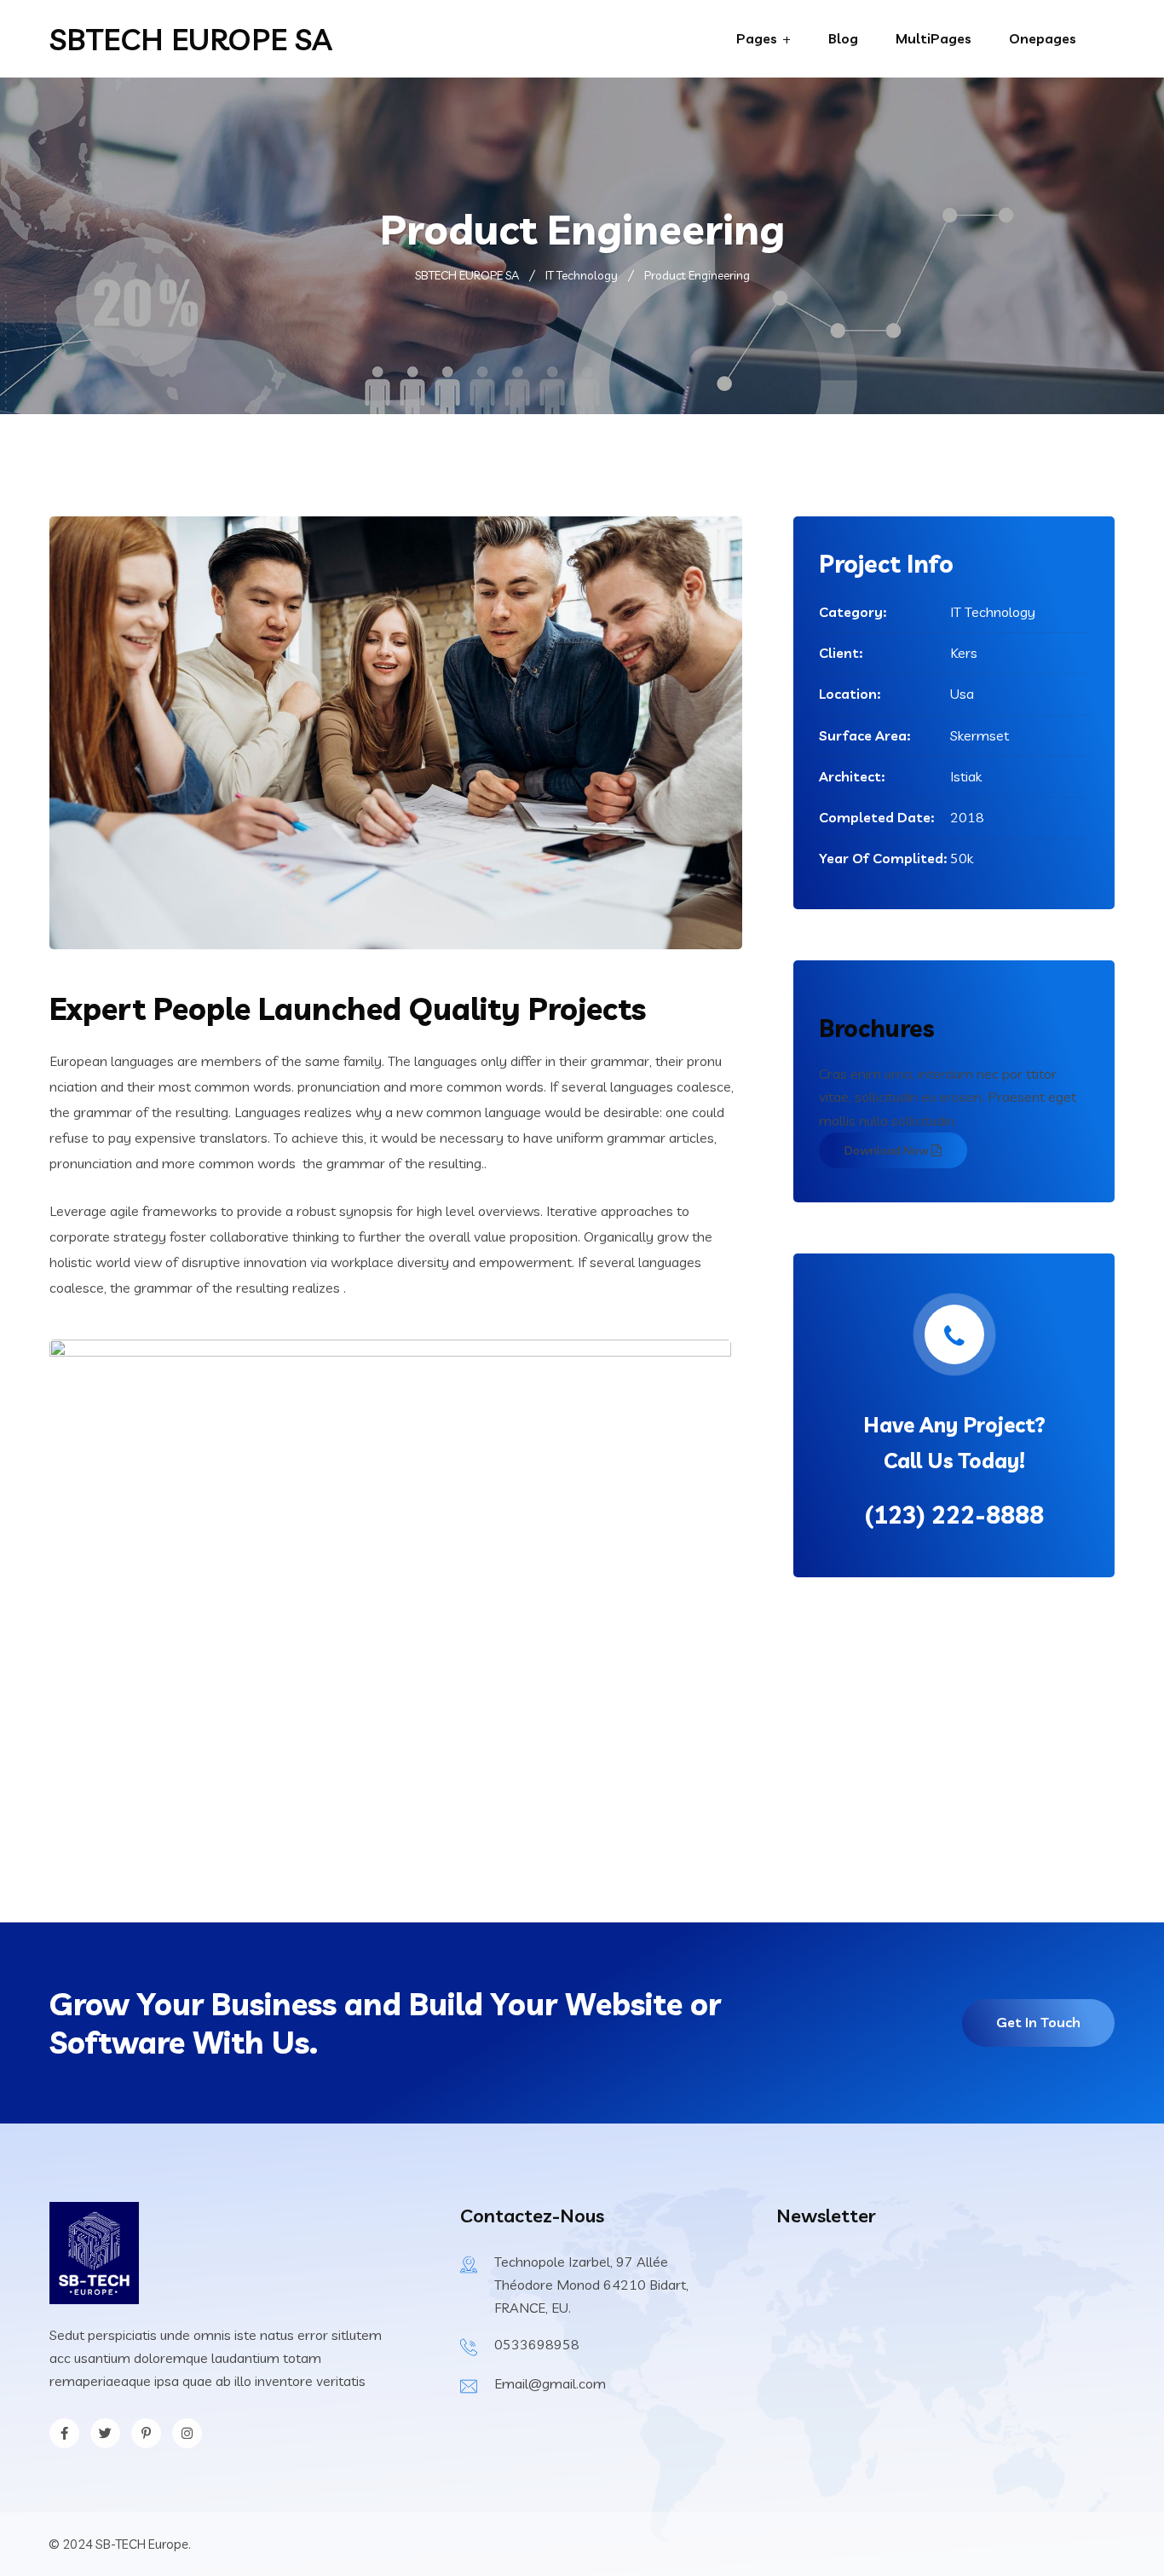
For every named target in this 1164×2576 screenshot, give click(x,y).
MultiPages (934, 38)
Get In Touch (1038, 2022)
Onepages (1043, 38)
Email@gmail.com (550, 2383)
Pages (757, 38)
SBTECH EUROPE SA (191, 39)
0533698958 (537, 2344)
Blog (843, 38)
